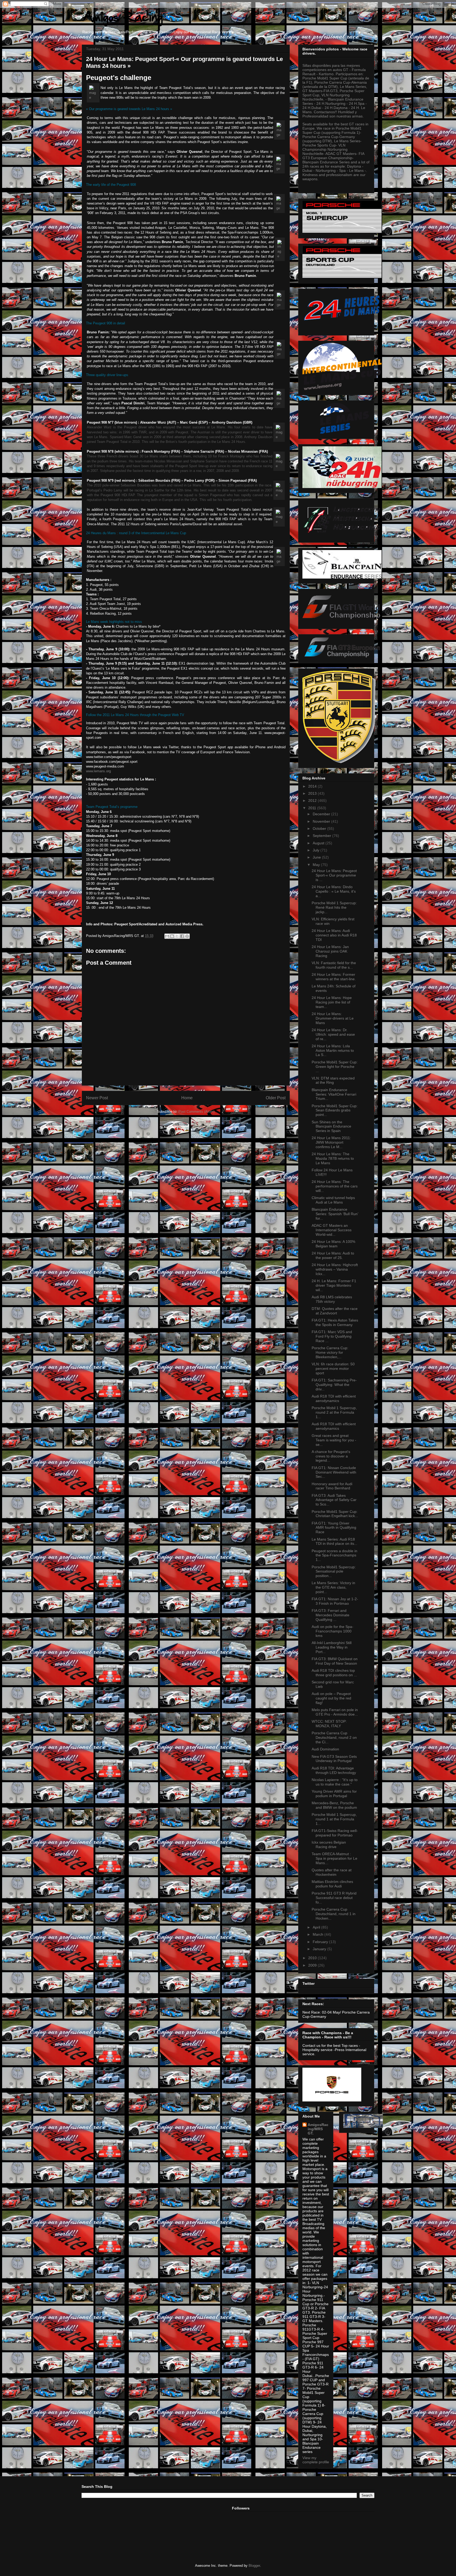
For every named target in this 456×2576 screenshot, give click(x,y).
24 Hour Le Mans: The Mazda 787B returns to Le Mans (333, 1158)
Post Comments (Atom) (196, 1112)
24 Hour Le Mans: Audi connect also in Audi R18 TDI (334, 935)
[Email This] (167, 936)
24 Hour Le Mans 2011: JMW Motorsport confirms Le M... (331, 1142)
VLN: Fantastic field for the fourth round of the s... (334, 965)
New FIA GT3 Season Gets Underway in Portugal (334, 1759)
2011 (313, 808)
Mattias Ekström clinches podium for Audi (332, 1884)
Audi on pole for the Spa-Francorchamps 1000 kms (332, 1631)
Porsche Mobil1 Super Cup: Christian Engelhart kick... (335, 1514)
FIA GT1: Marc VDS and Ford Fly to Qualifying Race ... (332, 1336)
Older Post (276, 1098)
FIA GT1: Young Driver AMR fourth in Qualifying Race (334, 1528)
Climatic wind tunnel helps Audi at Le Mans (333, 1200)
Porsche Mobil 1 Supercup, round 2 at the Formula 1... (334, 1412)
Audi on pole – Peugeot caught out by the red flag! (331, 1698)
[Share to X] (177, 936)
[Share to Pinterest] (187, 936)
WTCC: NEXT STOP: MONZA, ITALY (329, 1724)
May (317, 865)
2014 (313, 786)
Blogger (254, 2566)
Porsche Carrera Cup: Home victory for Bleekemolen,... (330, 1352)
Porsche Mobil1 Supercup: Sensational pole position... (334, 1571)
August (319, 843)
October (320, 828)
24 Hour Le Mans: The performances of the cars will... (335, 1186)
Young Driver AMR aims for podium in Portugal (334, 1794)
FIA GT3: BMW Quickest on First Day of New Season (335, 1661)
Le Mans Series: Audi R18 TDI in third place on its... (334, 1542)
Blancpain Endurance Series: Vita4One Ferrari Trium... (334, 1094)
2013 (313, 793)
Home (187, 1098)
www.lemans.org (98, 771)
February (321, 1942)
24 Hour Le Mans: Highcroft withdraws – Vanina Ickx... (335, 1269)
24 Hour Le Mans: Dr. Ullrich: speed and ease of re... (333, 1034)
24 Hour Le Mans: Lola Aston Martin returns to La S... (333, 1050)
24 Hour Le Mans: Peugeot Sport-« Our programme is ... (334, 875)
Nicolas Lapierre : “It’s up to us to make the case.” (335, 1782)
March (319, 1934)
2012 (313, 801)
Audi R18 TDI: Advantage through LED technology (334, 1770)
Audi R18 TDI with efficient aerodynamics (334, 1398)
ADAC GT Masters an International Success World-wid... (332, 1230)
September (322, 836)
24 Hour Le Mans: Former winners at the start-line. (334, 977)
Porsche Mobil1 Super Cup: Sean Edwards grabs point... (335, 1110)
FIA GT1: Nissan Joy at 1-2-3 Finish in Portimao (335, 1601)
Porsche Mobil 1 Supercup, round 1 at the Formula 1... (334, 1819)
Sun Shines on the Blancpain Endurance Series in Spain (331, 1126)
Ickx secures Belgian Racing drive (329, 1845)
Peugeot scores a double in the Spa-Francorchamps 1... (334, 1555)
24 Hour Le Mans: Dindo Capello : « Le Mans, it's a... (334, 891)
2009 (313, 1965)
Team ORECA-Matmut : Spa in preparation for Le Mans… (334, 1858)
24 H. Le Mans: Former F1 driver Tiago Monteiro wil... (334, 1285)
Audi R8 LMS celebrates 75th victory (332, 1299)
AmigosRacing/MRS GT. (318, 2129)
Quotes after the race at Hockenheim (332, 1872)
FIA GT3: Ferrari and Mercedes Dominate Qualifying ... (331, 1615)
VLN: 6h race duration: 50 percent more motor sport (333, 1368)
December (322, 814)
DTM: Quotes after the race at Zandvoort (335, 1311)
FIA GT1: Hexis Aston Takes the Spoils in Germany (335, 1322)
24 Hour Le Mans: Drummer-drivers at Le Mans (333, 1018)
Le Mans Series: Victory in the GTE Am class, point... (333, 1587)
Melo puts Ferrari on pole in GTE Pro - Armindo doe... (335, 1712)
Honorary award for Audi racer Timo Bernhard (332, 1486)
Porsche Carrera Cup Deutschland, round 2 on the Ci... (334, 1737)
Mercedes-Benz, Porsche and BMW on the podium (334, 1805)
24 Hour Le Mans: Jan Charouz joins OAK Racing (330, 951)
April (317, 1927)
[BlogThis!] (172, 936)
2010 (313, 1958)
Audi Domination (325, 1749)
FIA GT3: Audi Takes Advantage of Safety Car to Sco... (334, 1500)
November (322, 821)
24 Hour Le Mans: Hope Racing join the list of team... (332, 1002)
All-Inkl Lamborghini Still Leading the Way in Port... (332, 1647)
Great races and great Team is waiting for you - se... (334, 1440)
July (317, 850)
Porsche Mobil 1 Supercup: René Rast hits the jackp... (334, 907)
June (317, 857)
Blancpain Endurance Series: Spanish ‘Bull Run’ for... (335, 1214)
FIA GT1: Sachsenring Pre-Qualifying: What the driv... (334, 1385)
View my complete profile (316, 2460)
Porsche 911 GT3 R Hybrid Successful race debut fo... (334, 1898)
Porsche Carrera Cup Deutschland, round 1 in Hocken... (334, 1914)
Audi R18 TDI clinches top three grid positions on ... (334, 1673)
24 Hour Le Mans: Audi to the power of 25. (333, 1255)
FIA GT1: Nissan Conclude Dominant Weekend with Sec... (334, 1472)
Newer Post (97, 1098)
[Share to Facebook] (182, 936)
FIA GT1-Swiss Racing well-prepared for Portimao (335, 1833)
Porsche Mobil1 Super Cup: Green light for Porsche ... (335, 1067)
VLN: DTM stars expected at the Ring (333, 1080)
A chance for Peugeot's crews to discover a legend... (331, 1456)
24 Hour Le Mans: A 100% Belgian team (333, 1244)
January (320, 1949)
